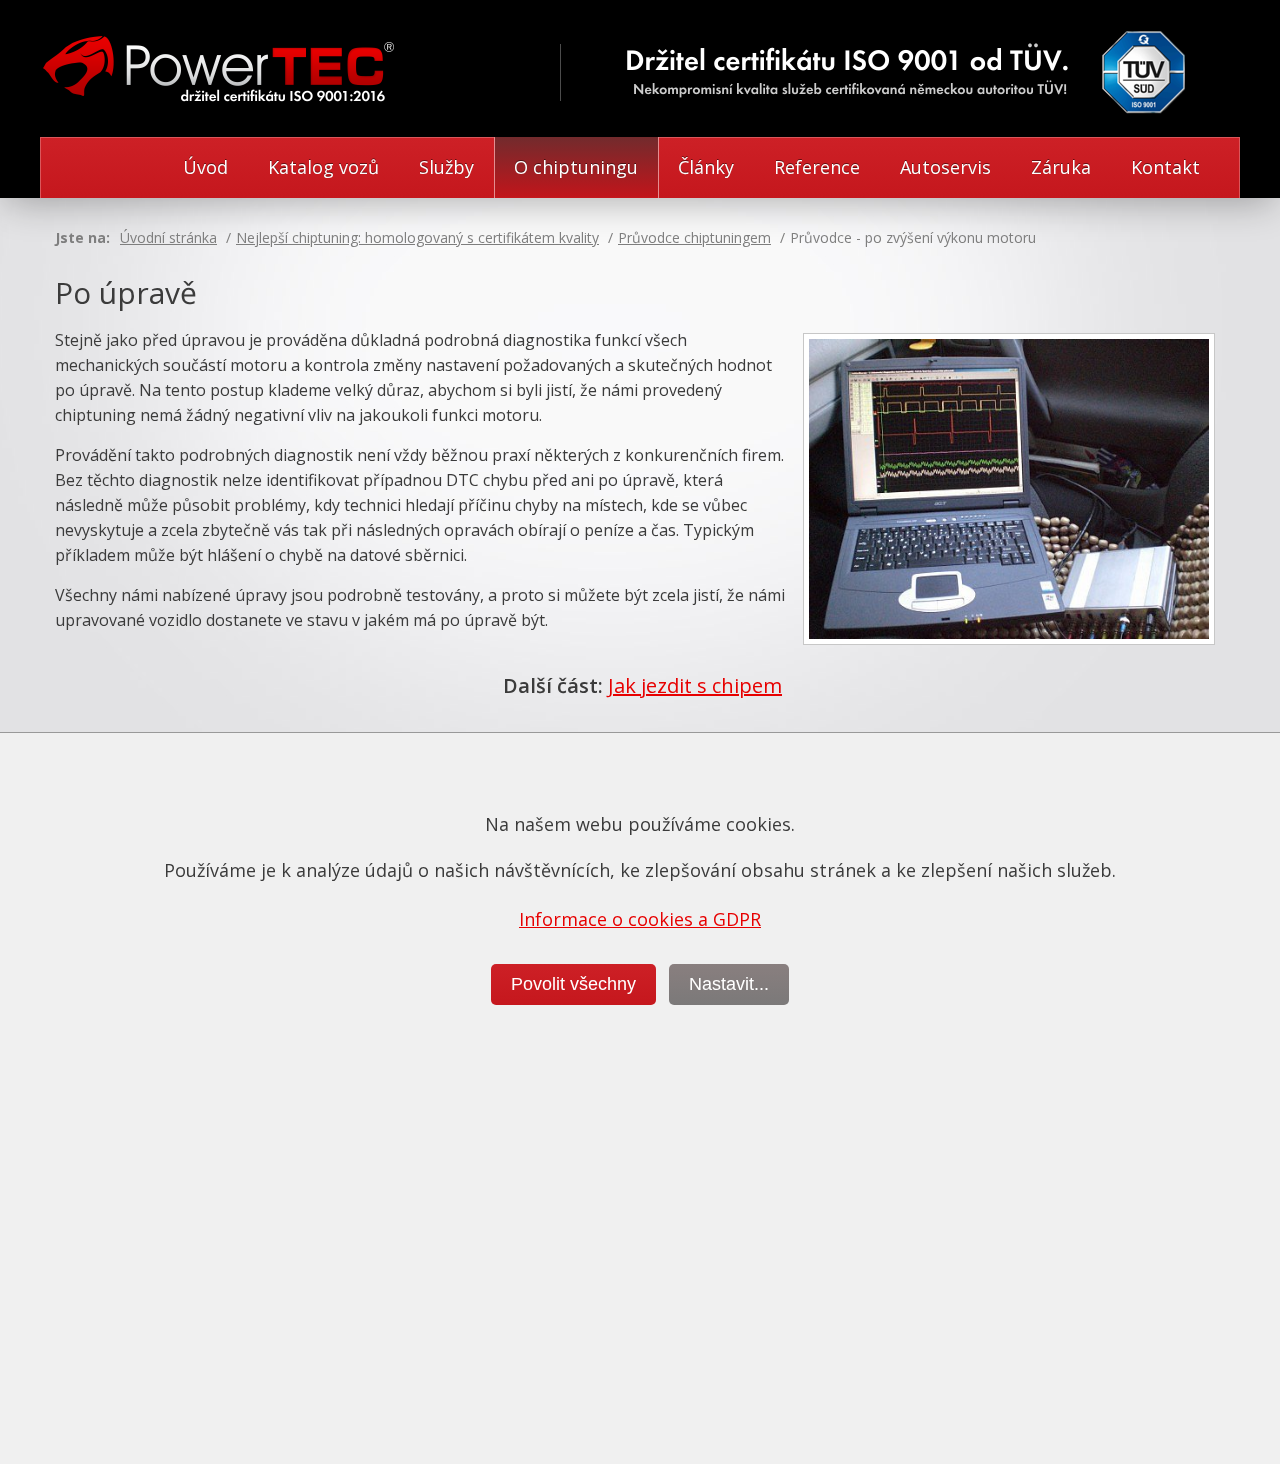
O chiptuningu (576, 167)
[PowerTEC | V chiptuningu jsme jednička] (224, 76)
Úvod (205, 167)
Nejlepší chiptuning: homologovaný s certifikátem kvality (417, 237)
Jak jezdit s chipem (695, 685)
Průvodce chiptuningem (694, 237)
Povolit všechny (573, 984)
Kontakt (1165, 167)
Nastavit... (729, 984)
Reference (817, 167)
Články (706, 167)
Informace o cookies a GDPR (640, 919)
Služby (446, 167)
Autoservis (945, 167)
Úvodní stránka (168, 237)
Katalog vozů (323, 167)
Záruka (1061, 167)
